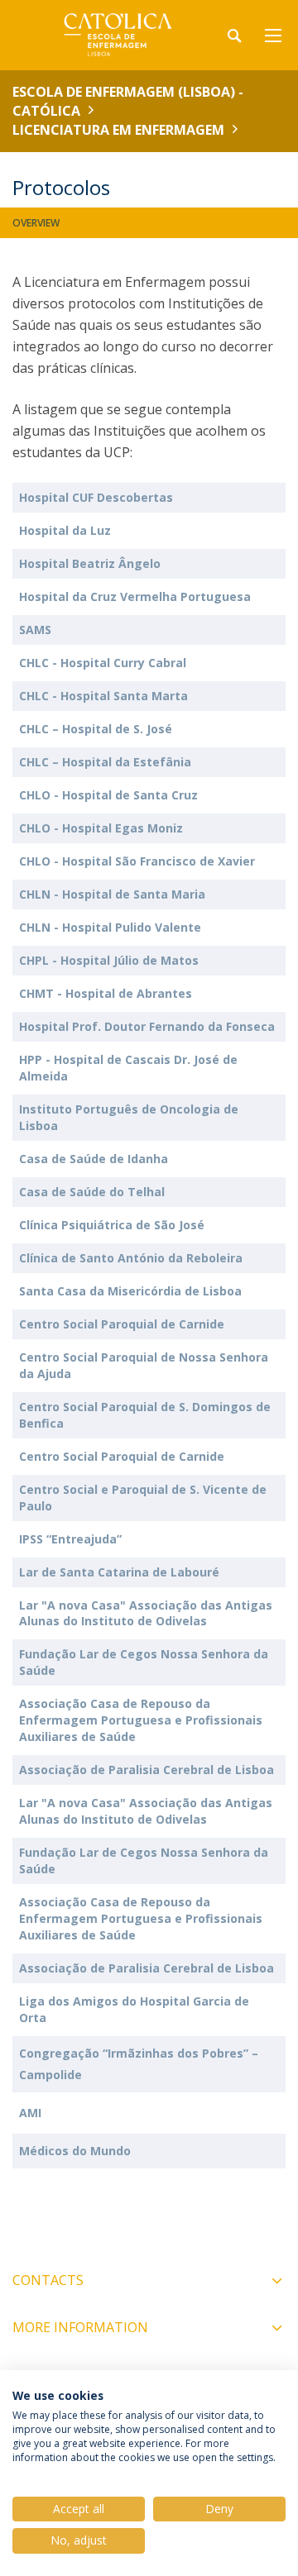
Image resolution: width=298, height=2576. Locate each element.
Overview (36, 223)
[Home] (116, 35)
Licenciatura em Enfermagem (118, 130)
